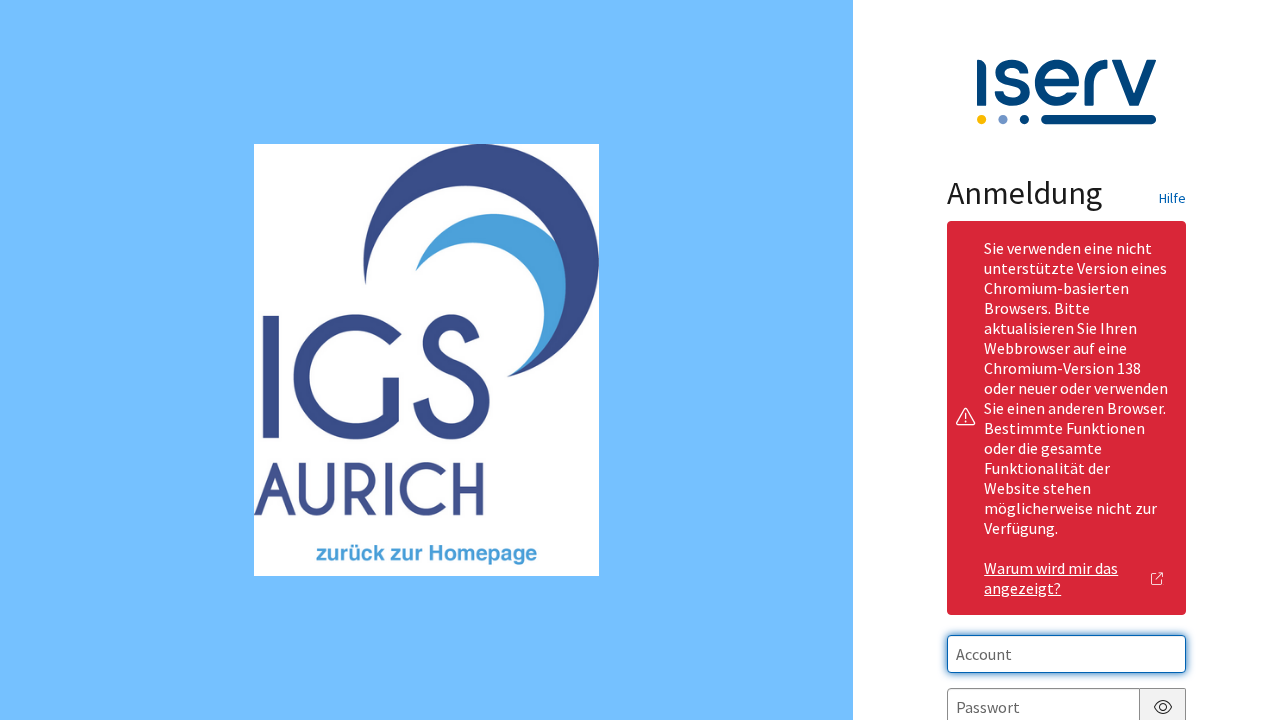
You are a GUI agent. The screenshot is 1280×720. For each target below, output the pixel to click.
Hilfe (1172, 198)
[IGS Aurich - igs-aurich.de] (427, 360)
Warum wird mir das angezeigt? (1051, 578)
